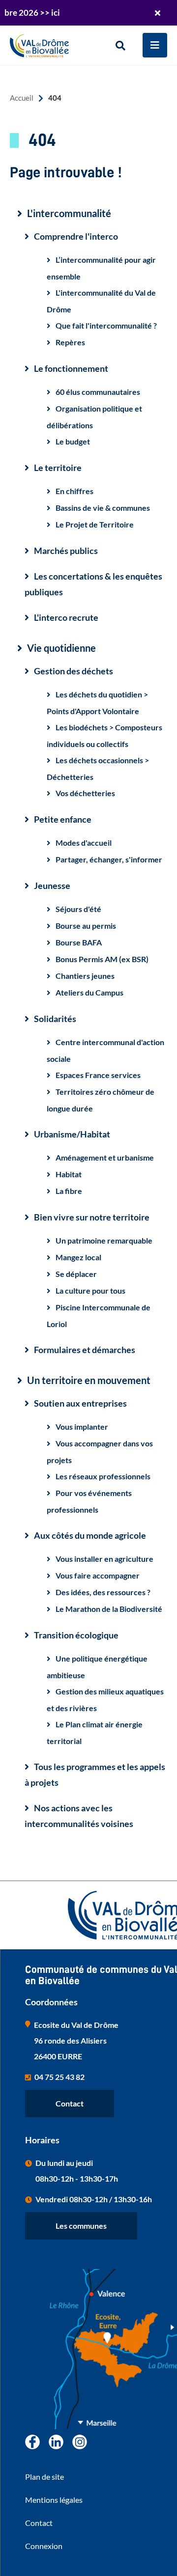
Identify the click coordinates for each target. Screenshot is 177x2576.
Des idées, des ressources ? (103, 1592)
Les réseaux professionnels (103, 1476)
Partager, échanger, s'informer (109, 859)
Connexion (44, 2546)
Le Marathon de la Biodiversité (109, 1609)
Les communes (81, 2226)
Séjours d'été (78, 909)
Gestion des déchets (74, 671)
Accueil (22, 98)
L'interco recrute (66, 617)
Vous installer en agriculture (104, 1559)
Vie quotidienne (61, 648)
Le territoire (58, 468)
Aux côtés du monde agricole (90, 1535)
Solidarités (55, 1019)
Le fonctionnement (71, 368)
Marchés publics (66, 551)
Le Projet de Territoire (95, 524)
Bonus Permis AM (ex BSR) (102, 959)
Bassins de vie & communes (103, 508)
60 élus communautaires (98, 392)
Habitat (69, 1174)
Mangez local (78, 1257)
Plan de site (44, 2477)
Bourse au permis (86, 926)
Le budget (73, 441)
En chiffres (74, 491)
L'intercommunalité (69, 213)
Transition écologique (76, 1635)
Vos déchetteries (85, 793)
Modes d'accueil (84, 843)
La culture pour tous (90, 1290)
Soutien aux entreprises (80, 1403)
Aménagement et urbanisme (105, 1157)
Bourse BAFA (79, 942)
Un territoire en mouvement (89, 1380)
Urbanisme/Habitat (72, 1134)
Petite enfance (63, 819)
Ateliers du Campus (89, 992)
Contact (70, 2103)
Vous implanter (82, 1426)
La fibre (69, 1191)
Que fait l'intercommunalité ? (106, 325)
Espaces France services (98, 1075)
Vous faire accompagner (98, 1575)
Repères (70, 342)
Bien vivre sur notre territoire (92, 1217)
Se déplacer (76, 1274)
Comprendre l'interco (76, 236)
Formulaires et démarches (85, 1350)
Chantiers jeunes (85, 976)
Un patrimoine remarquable (104, 1240)
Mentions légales (54, 2500)
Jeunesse (52, 886)
